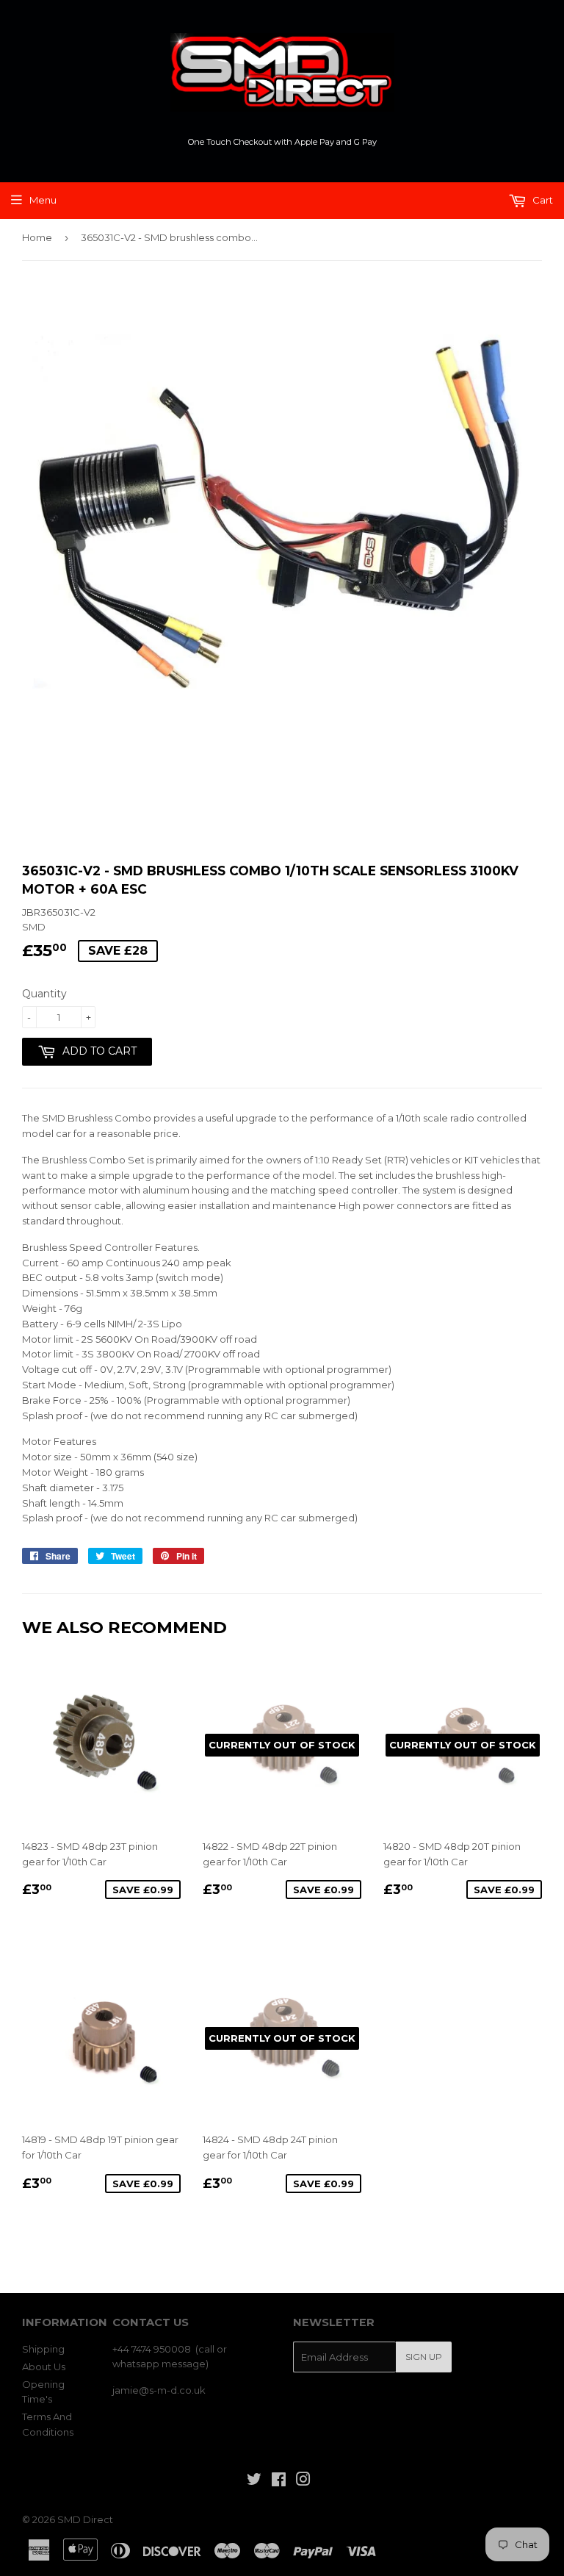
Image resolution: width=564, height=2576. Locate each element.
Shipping (43, 2349)
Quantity (44, 994)
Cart (542, 200)
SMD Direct (85, 2519)
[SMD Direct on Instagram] (303, 2481)
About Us (44, 2367)
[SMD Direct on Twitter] (254, 2481)
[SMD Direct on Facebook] (279, 2481)
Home (37, 237)
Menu (43, 200)
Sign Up (424, 2357)
